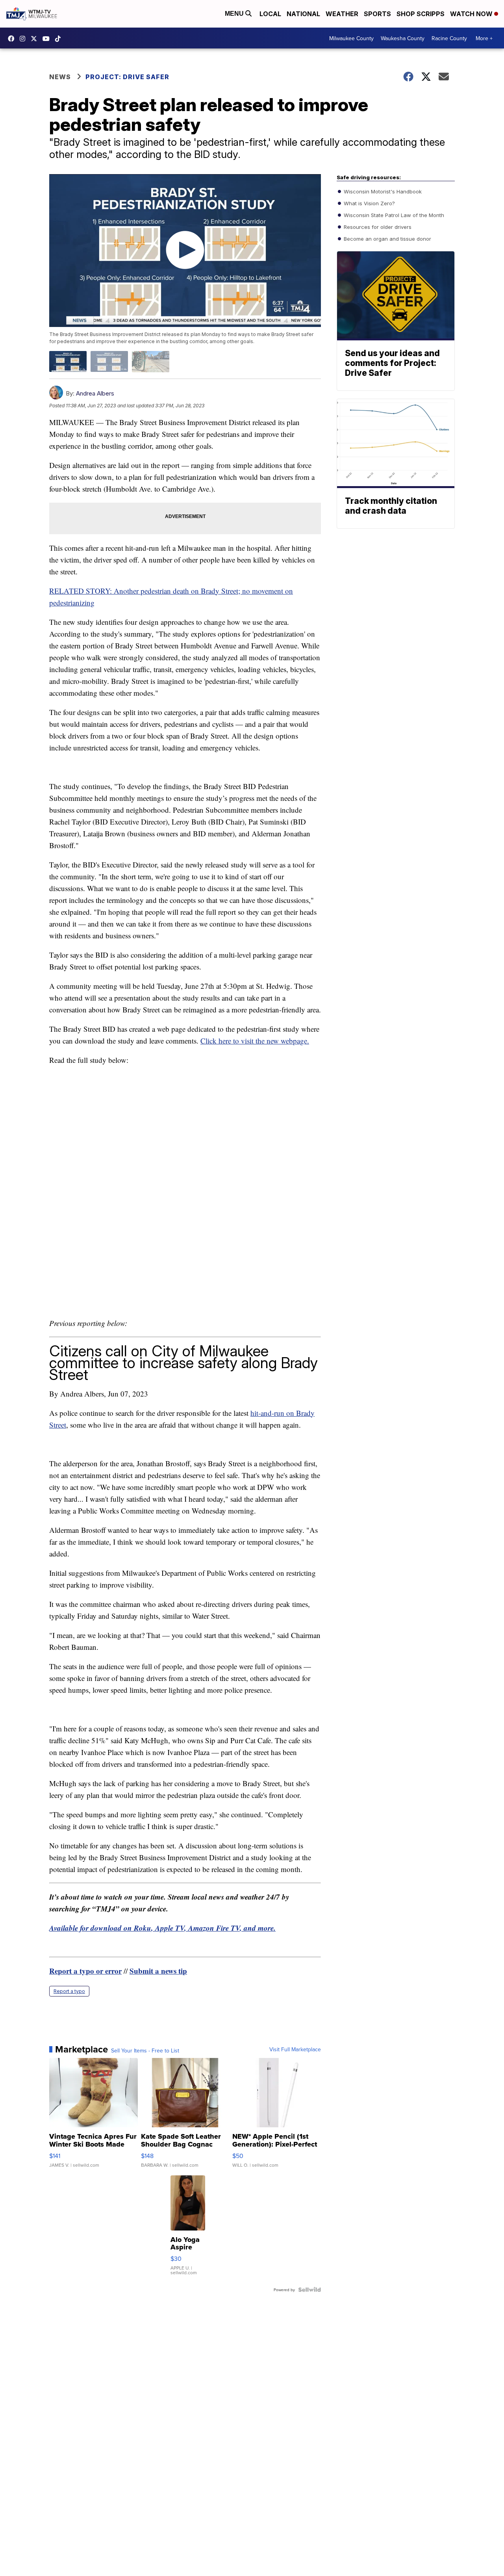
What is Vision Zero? (369, 203)
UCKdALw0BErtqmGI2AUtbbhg (48, 39)
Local (270, 14)
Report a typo (69, 1991)
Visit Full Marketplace (295, 2049)
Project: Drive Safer (127, 77)
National (303, 14)
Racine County (449, 38)
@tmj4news (60, 39)
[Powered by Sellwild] (309, 2290)
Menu (235, 14)
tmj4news (24, 39)
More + (484, 38)
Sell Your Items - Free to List (145, 2050)
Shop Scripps (421, 14)
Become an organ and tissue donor (387, 239)
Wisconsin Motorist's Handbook (382, 191)
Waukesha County (403, 38)
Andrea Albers (95, 393)
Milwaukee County (351, 38)
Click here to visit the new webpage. (255, 1041)
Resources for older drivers (377, 227)
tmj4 (13, 39)
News (60, 77)
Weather (342, 14)
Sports (377, 14)
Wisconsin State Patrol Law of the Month (393, 215)
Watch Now (472, 14)
